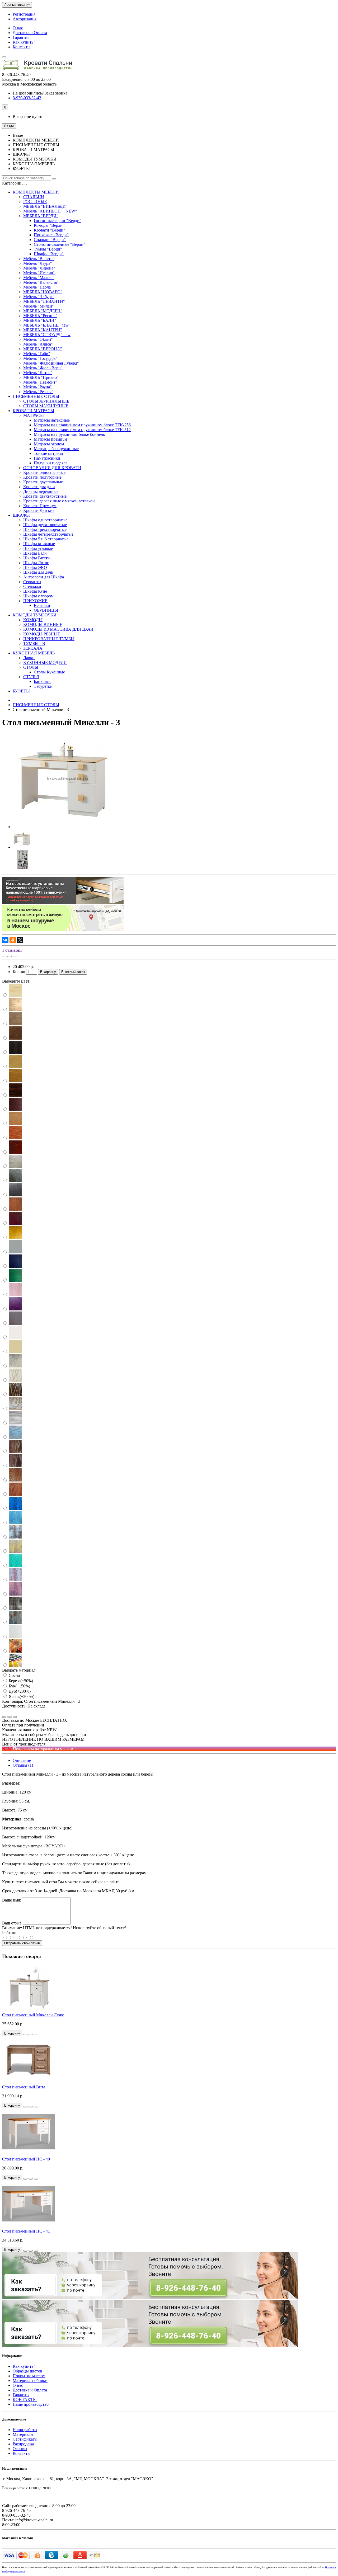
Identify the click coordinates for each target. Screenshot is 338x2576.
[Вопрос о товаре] (4, 956)
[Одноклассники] (13, 940)
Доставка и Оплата (30, 33)
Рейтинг (10, 1933)
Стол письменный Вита (24, 2087)
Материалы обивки (30, 2381)
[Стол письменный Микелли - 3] (65, 827)
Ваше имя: (11, 1900)
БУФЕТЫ (21, 691)
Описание (22, 1760)
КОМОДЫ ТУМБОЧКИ (35, 615)
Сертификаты (25, 2439)
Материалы (23, 2434)
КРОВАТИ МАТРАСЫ (33, 411)
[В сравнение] (15, 956)
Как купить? (24, 42)
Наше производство (31, 2404)
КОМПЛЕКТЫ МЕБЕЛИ (36, 192)
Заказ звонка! (41, 93)
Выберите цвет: (16, 981)
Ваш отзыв (12, 1923)
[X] (20, 940)
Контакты (22, 47)
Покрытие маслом (29, 2376)
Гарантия (21, 37)
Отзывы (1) (23, 1765)
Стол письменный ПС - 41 (26, 2231)
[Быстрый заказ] (25, 2035)
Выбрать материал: (19, 1670)
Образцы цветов (27, 2371)
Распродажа (23, 2444)
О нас (18, 28)
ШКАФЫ (21, 515)
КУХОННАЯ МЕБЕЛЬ (34, 653)
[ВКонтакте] (5, 940)
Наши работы (25, 2430)
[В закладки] (10, 956)
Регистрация (24, 14)
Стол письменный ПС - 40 (26, 2159)
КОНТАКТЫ (25, 2400)
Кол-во (19, 972)
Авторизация (25, 19)
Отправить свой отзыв (22, 1943)
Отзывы (20, 2449)
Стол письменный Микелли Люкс (33, 2015)
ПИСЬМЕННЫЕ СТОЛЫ (36, 396)
